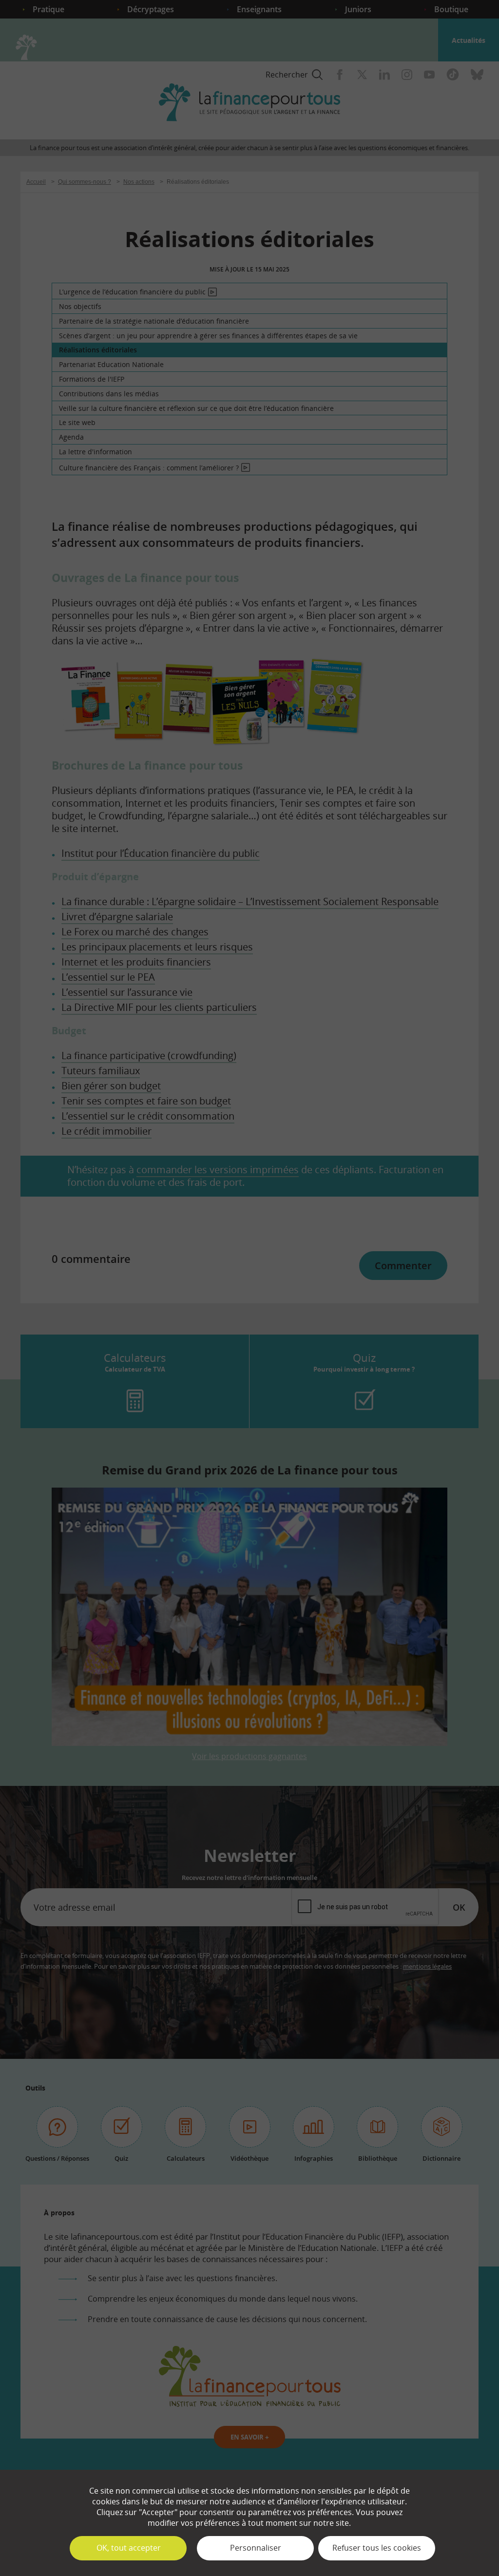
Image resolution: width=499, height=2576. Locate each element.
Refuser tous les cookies (377, 2548)
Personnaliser (256, 2548)
